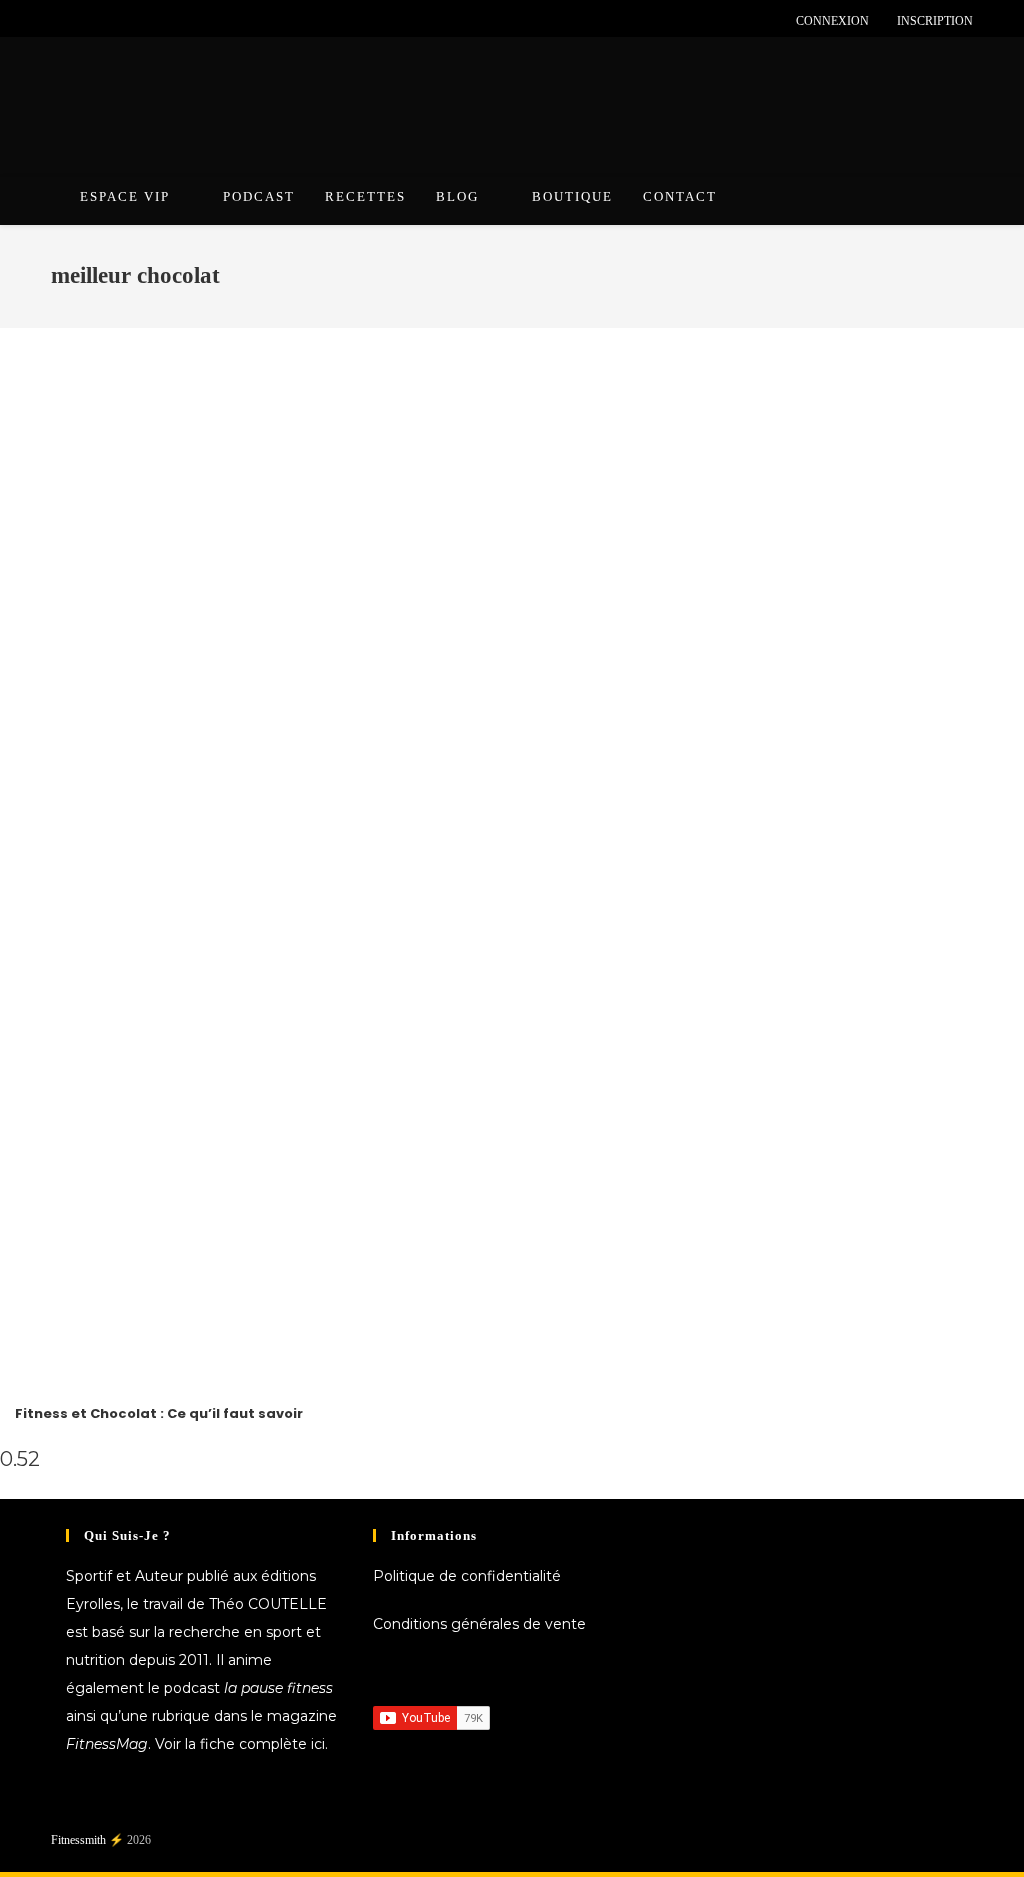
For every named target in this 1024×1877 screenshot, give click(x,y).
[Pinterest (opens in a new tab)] (79, 21)
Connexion (832, 21)
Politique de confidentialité (467, 1576)
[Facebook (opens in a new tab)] (59, 21)
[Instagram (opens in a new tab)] (102, 21)
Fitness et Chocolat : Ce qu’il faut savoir (159, 1413)
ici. (319, 1744)
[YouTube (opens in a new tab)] (125, 21)
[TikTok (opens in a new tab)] (171, 21)
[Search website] (952, 200)
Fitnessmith (78, 1840)
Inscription (935, 21)
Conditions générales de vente (479, 1624)
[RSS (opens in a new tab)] (148, 21)
